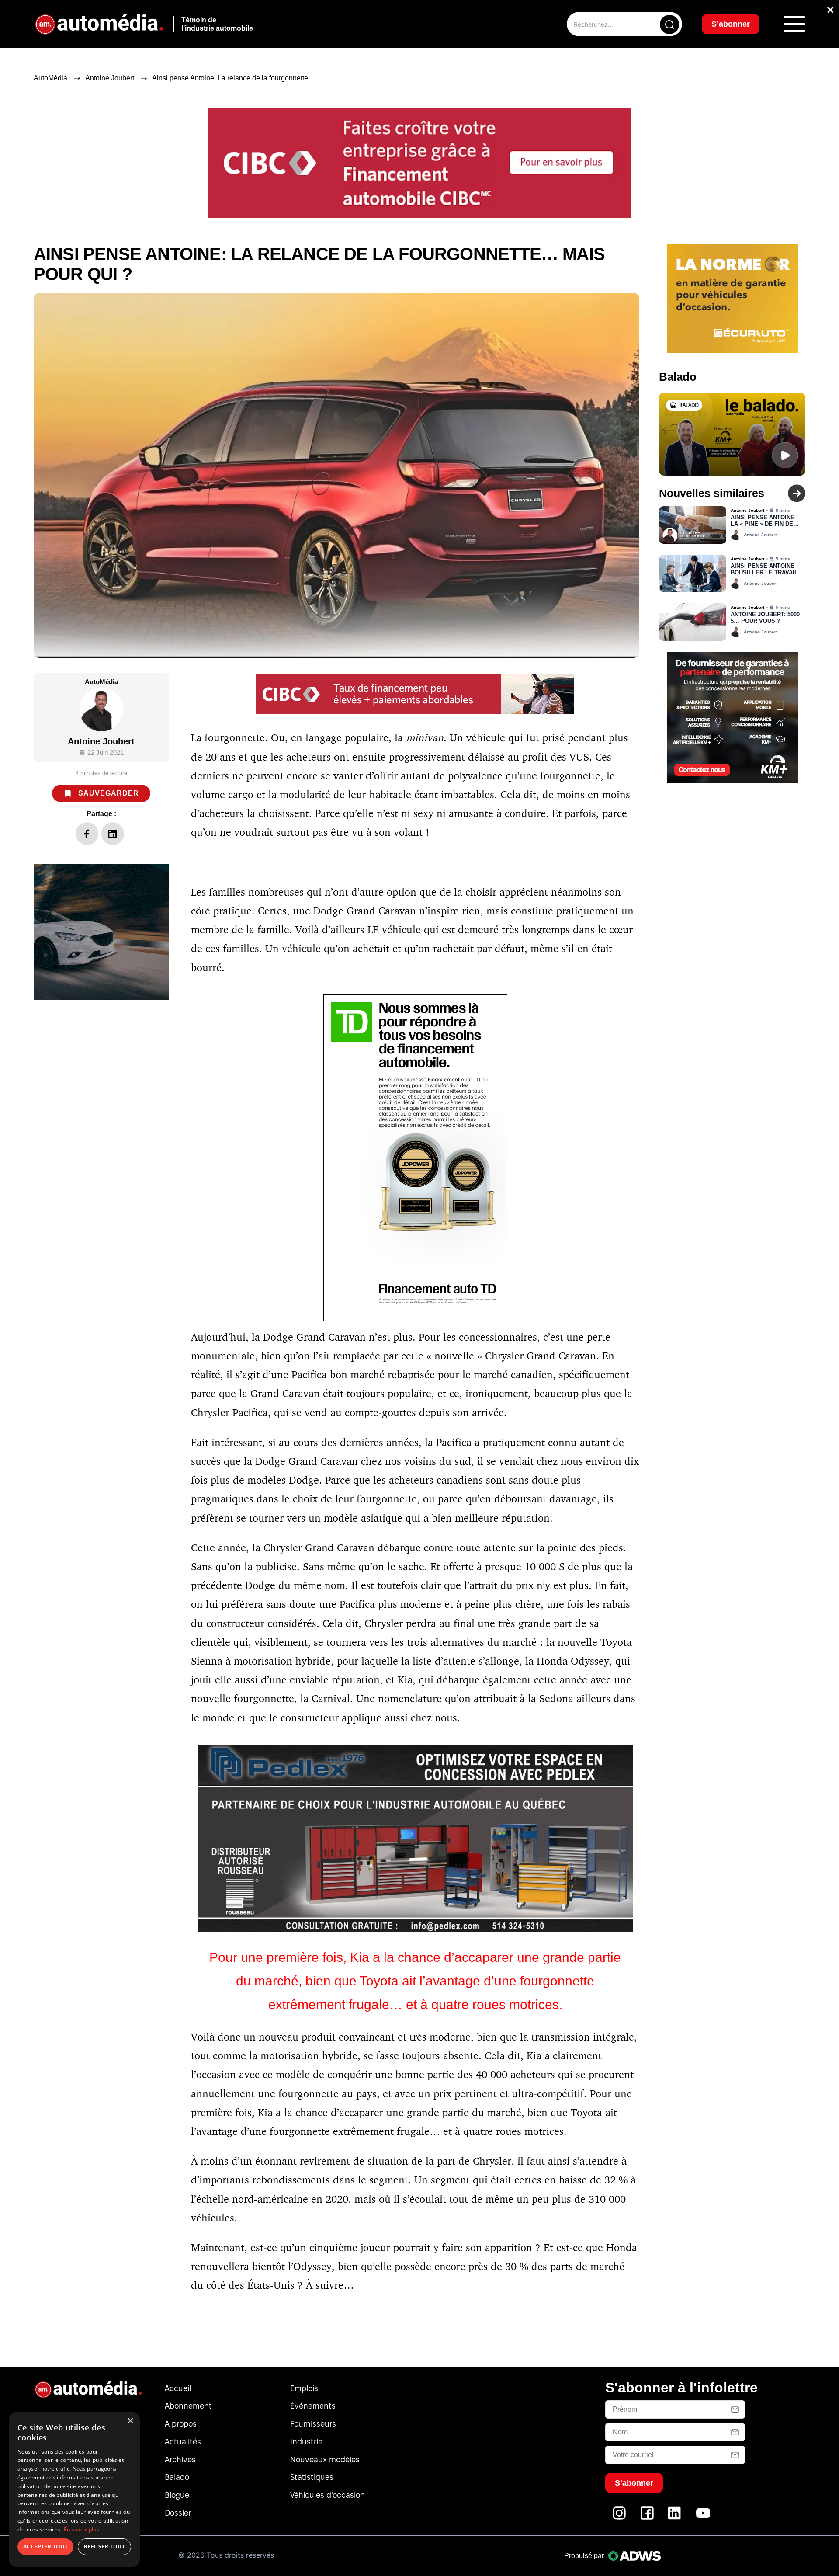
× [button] (130, 2421)
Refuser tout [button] (104, 2546)
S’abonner (490, 1320)
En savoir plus (81, 2529)
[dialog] (74, 2489)
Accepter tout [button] (45, 2546)
